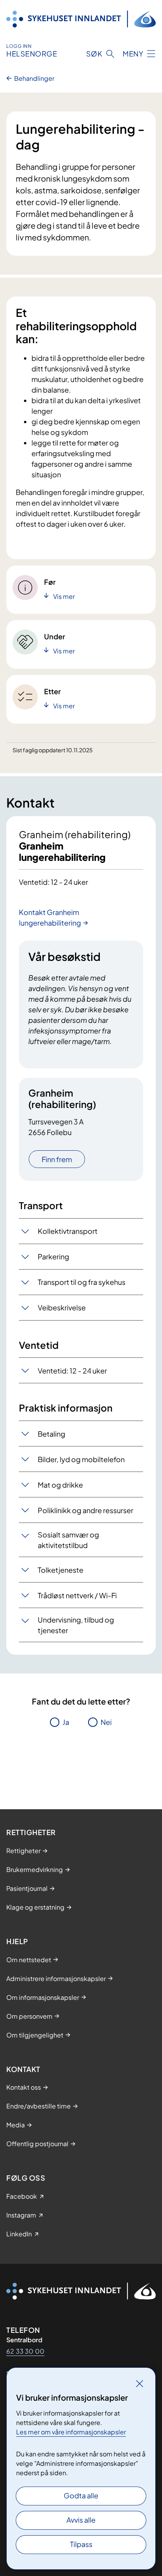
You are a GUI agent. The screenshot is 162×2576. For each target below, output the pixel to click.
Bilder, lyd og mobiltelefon (81, 1459)
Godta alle (81, 2495)
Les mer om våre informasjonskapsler (71, 2432)
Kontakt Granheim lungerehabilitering (50, 917)
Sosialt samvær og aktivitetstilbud (68, 1540)
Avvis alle (81, 2520)
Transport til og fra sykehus (82, 1282)
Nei (106, 1722)
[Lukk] (140, 2383)
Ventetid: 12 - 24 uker (72, 1371)
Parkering (53, 1256)
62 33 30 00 (25, 2351)
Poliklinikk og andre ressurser (86, 1510)
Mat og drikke (60, 1485)
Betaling (52, 1434)
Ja (66, 1722)
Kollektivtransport (68, 1231)
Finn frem (57, 1159)
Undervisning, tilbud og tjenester (76, 1625)
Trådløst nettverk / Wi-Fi (77, 1595)
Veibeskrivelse (62, 1307)
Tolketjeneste (61, 1570)
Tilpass (81, 2544)
